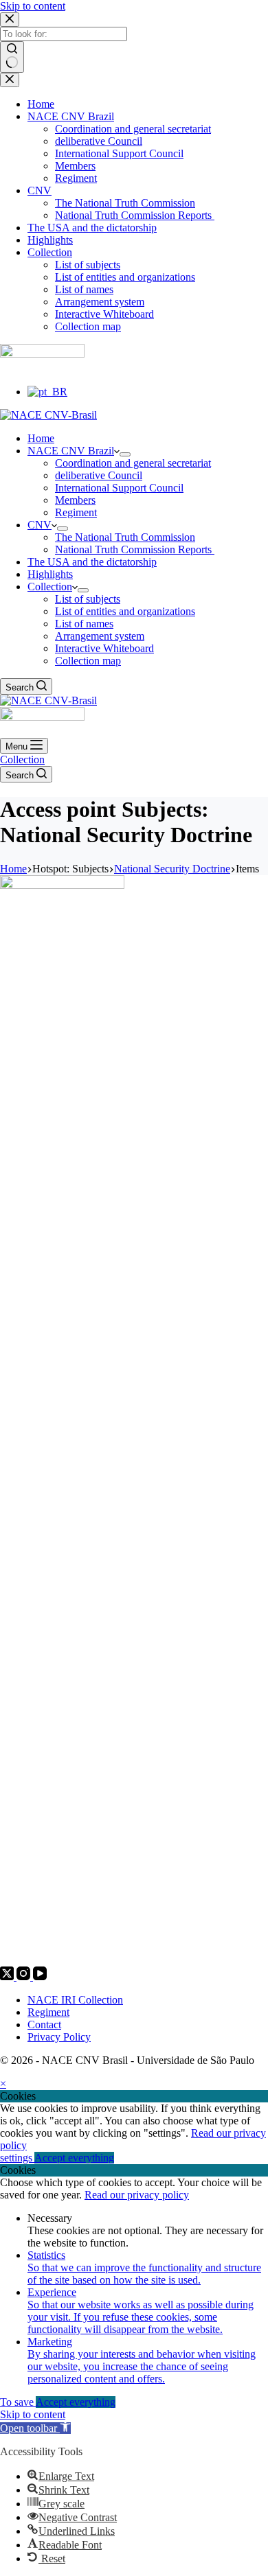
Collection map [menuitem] (88, 326)
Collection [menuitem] (50, 252)
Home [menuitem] (41, 104)
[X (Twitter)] (8, 1976)
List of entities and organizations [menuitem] (125, 277)
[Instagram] (25, 1976)
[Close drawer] (10, 80)
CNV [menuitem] (40, 190)
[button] (35, 2428)
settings (17, 2158)
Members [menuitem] (75, 166)
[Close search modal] (10, 20)
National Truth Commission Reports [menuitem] (135, 215)
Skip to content (33, 6)
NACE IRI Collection (75, 2000)
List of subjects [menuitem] (88, 265)
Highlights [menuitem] (50, 240)
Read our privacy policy (137, 2195)
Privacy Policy (59, 2037)
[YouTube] (40, 1976)
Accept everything (74, 2158)
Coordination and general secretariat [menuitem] (133, 129)
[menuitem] (47, 392)
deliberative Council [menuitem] (99, 141)
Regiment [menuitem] (76, 178)
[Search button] (12, 57)
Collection (22, 759)
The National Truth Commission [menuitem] (125, 203)
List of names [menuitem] (84, 289)
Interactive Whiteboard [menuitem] (104, 314)
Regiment (48, 2012)
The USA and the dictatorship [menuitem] (92, 228)
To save (18, 2402)
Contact (44, 2024)
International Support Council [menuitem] (119, 153)
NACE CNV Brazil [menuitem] (71, 116)
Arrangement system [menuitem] (100, 302)
